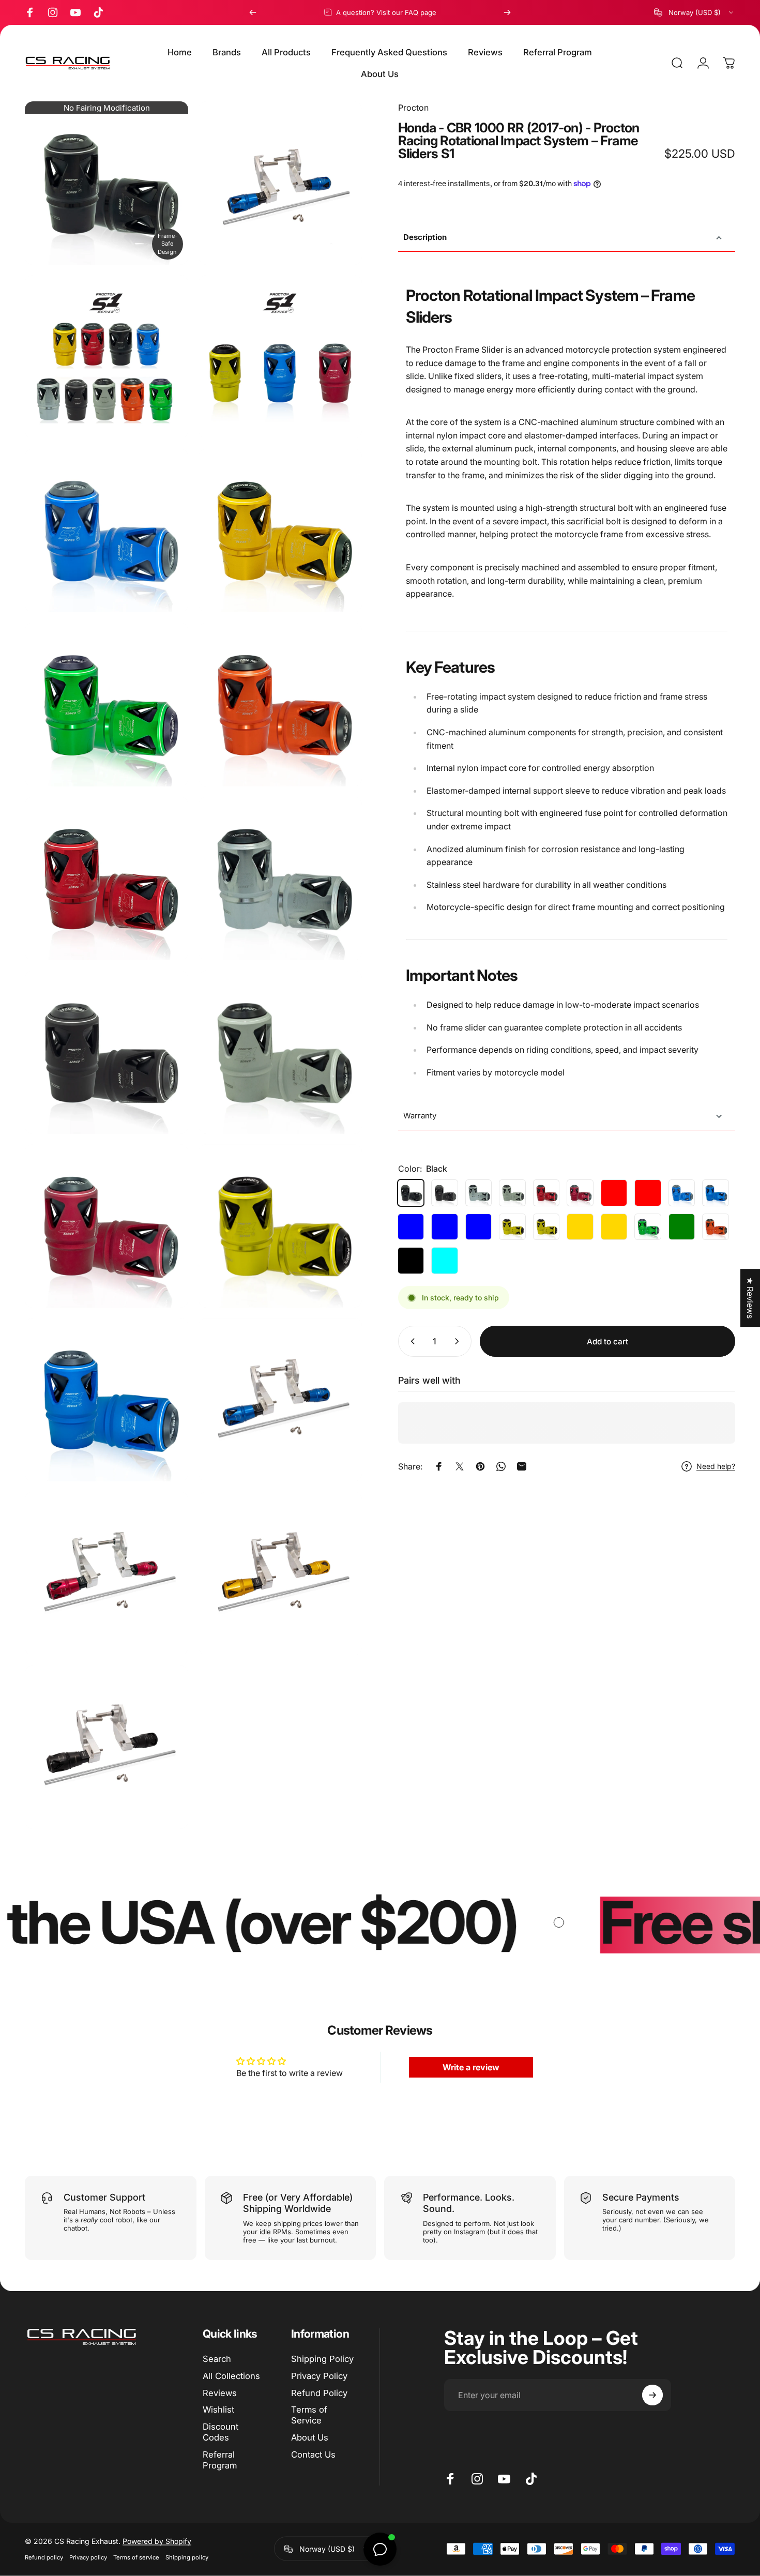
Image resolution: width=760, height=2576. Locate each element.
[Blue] (682, 1193)
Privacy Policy (319, 2376)
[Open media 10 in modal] (280, 878)
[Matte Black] (411, 1261)
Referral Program (220, 2460)
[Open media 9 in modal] (107, 878)
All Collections (231, 2376)
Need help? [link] (716, 1466)
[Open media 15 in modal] (107, 1400)
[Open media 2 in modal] (107, 357)
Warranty (420, 1116)
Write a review (471, 2067)
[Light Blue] (445, 1227)
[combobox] (695, 12)
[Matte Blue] (716, 1193)
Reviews (220, 2393)
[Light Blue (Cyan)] (445, 1261)
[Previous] (253, 12)
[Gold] (546, 1227)
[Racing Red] (614, 1193)
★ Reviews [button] (750, 1298)
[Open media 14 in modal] (280, 1226)
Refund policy (44, 2557)
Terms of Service (309, 2415)
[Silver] (479, 1193)
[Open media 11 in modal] (107, 1052)
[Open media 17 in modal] (107, 1573)
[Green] (648, 1227)
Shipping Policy (322, 2359)
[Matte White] (512, 1193)
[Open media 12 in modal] (280, 1052)
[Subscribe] (652, 2395)
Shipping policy (187, 2557)
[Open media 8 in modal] (280, 704)
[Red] (546, 1193)
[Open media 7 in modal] (107, 704)
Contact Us (313, 2454)
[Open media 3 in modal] (280, 357)
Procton (413, 108)
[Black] (411, 1193)
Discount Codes (221, 2432)
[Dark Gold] (580, 1227)
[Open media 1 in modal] (280, 183)
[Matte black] (445, 1193)
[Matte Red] (580, 1193)
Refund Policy (319, 2393)
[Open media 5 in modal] (107, 531)
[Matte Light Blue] (479, 1227)
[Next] (507, 12)
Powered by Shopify (157, 2541)
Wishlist (218, 2410)
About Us (310, 2437)
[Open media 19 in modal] (107, 1747)
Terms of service (136, 2557)
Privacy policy (88, 2557)
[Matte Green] (682, 1227)
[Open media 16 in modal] (280, 1400)
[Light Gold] (512, 1227)
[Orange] (716, 1227)
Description (425, 237)
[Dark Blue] (411, 1227)
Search (217, 2359)
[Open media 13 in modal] (107, 1226)
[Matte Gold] (614, 1227)
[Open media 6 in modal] (280, 531)
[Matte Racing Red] (648, 1193)
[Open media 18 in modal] (280, 1573)
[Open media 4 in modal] (107, 183)
